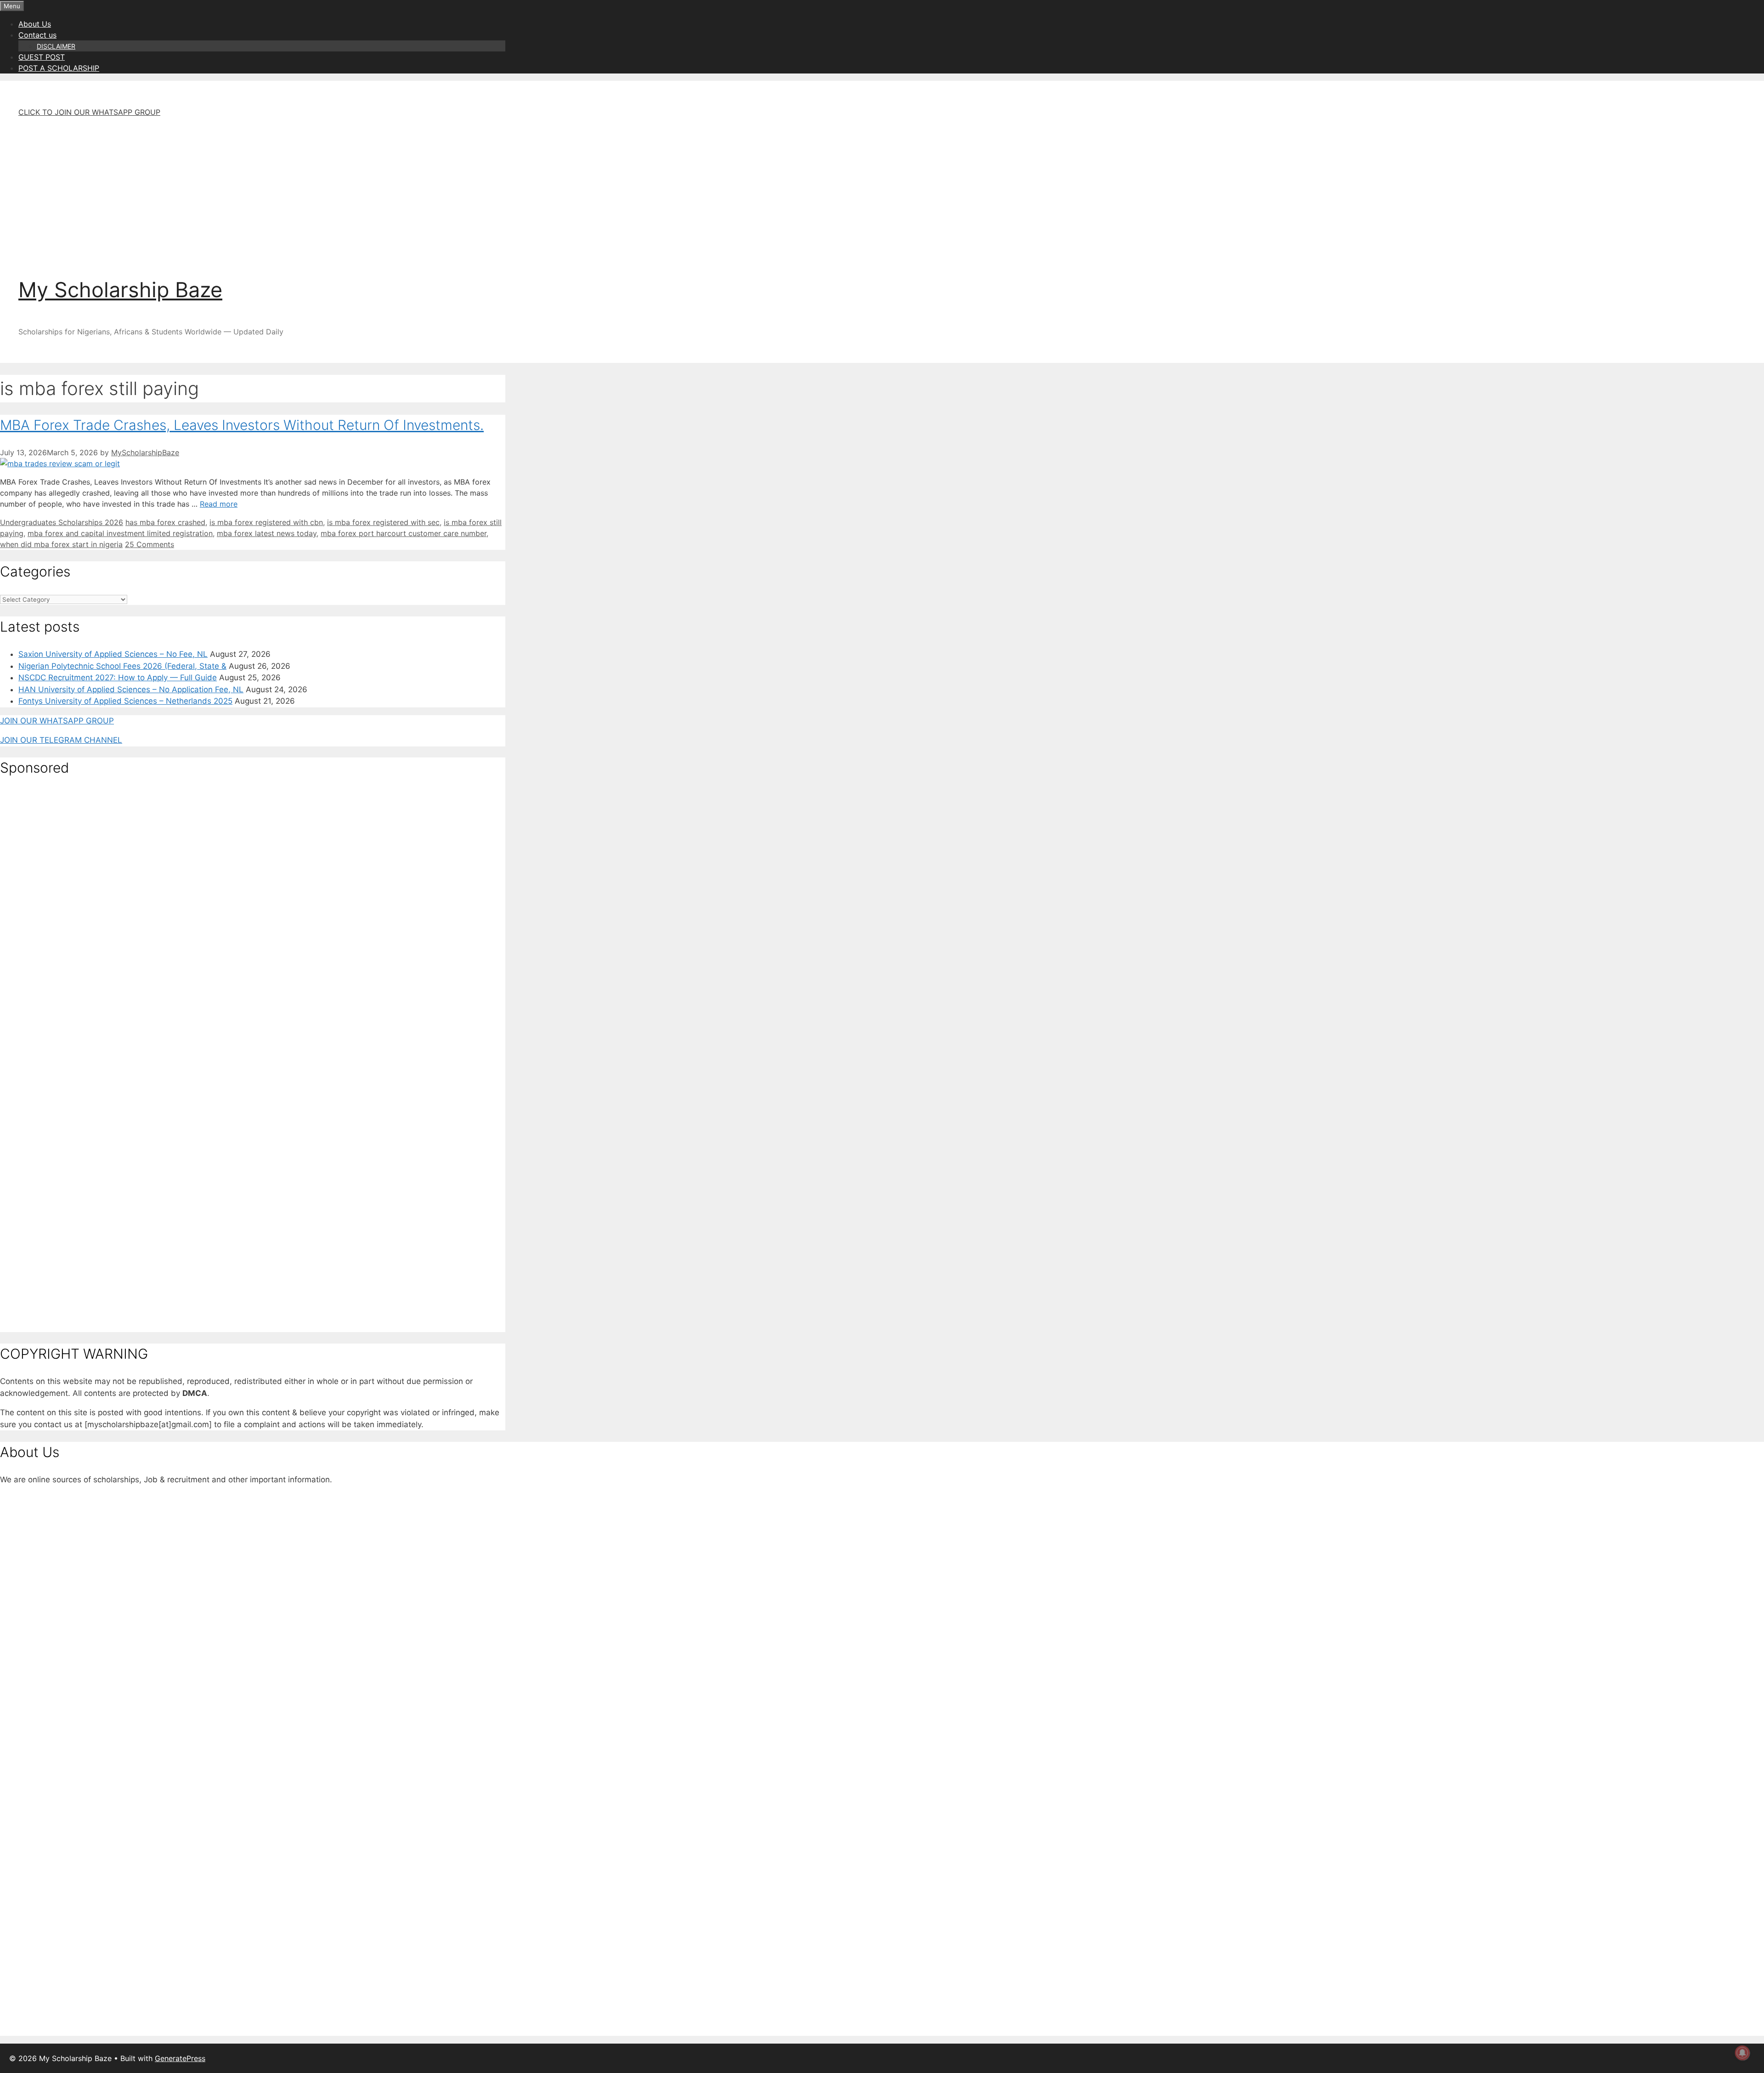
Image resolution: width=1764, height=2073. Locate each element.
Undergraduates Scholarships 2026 (62, 522)
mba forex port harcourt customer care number (404, 533)
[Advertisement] (271, 189)
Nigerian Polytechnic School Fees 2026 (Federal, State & (122, 666)
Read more (219, 504)
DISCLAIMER (56, 46)
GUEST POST (42, 57)
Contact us (37, 35)
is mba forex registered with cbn (266, 522)
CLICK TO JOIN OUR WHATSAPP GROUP (89, 112)
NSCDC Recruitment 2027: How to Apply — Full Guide (118, 678)
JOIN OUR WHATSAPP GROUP (57, 721)
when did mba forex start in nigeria (61, 544)
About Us (35, 24)
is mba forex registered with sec (383, 522)
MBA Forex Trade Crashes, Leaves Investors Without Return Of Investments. (242, 425)
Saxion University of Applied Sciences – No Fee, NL (113, 654)
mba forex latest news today (267, 533)
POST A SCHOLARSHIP (59, 68)
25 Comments (150, 544)
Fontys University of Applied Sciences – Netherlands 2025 (125, 701)
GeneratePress (180, 2058)
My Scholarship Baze (120, 290)
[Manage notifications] (1742, 2053)
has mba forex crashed (165, 522)
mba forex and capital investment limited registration (120, 533)
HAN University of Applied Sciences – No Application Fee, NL (131, 689)
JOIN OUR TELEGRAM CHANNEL (61, 740)
